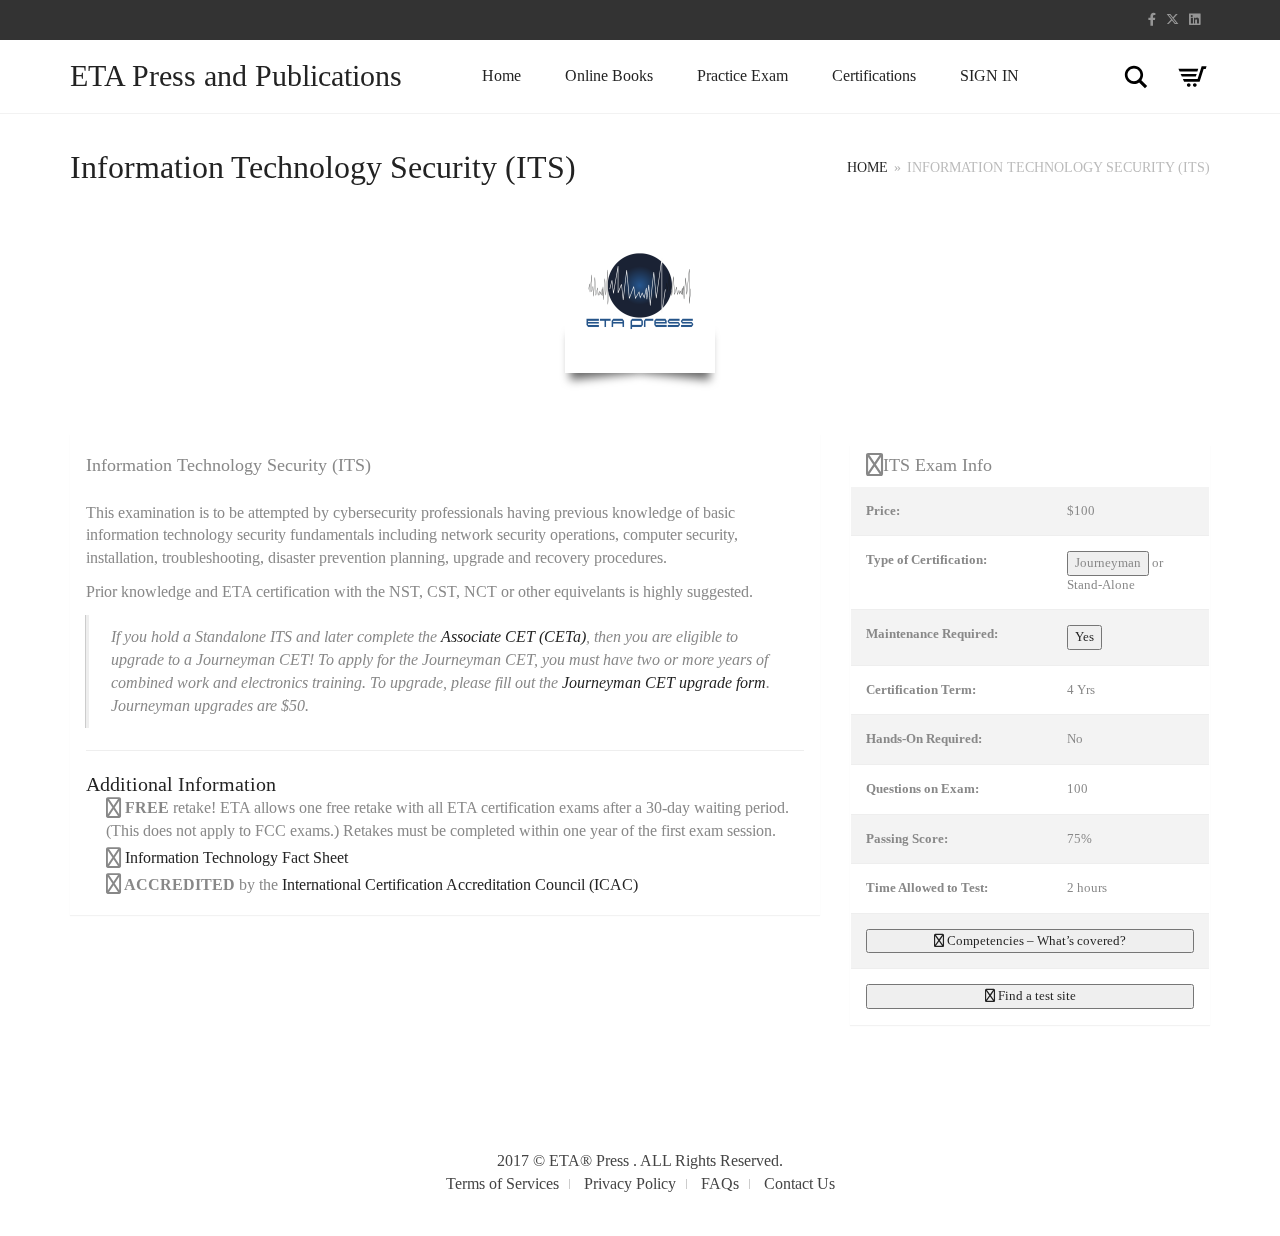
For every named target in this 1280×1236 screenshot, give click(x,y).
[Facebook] (1152, 19)
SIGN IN (989, 75)
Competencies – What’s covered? (1035, 940)
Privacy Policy (630, 1183)
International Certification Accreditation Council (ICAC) (460, 884)
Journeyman (1108, 562)
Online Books (609, 75)
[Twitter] (1172, 19)
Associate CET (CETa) (513, 636)
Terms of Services (502, 1183)
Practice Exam (742, 75)
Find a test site (1035, 995)
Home (501, 75)
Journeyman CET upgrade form (664, 682)
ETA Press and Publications (236, 75)
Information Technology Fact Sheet (234, 857)
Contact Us (799, 1183)
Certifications (874, 75)
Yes (1084, 636)
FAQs (720, 1183)
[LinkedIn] (1194, 19)
